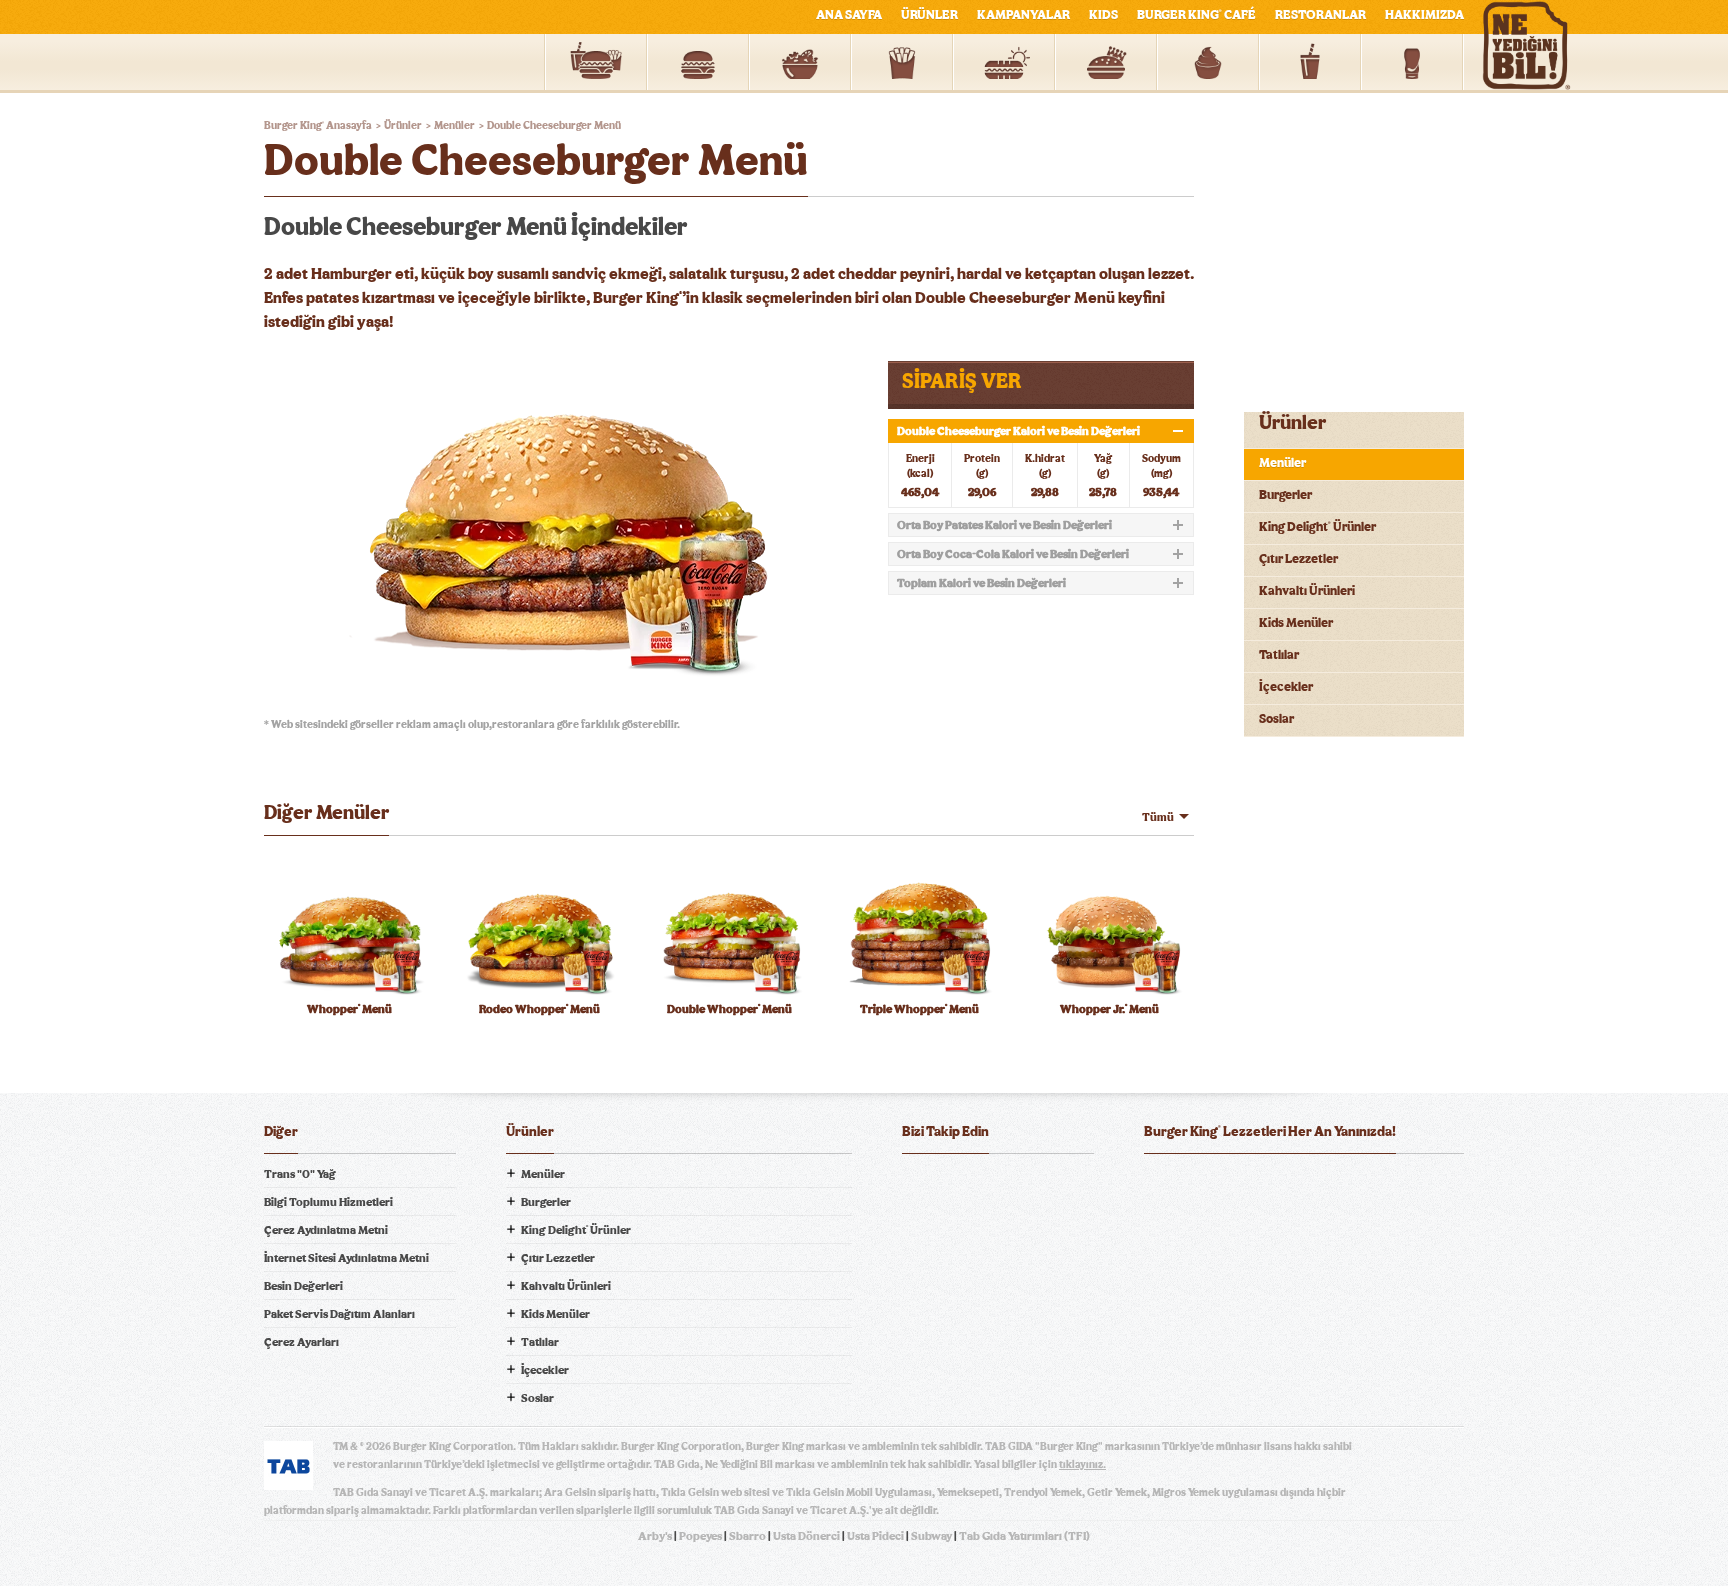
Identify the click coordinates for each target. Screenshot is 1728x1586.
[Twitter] (958, 1185)
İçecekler (1286, 687)
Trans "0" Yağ (300, 1174)
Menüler (1282, 463)
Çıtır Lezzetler (1298, 559)
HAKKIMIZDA (1424, 15)
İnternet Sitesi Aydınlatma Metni (346, 1258)
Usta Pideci (875, 1536)
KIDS (1103, 15)
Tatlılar (1279, 655)
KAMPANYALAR (1023, 15)
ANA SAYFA (849, 15)
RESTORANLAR (1320, 15)
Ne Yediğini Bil (1222, 1266)
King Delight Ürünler (1317, 527)
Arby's (655, 1536)
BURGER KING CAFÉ (1196, 15)
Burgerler (1285, 495)
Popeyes (700, 1536)
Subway (931, 1536)
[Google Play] (1304, 1185)
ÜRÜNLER (929, 15)
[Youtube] (998, 1185)
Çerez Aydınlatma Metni (326, 1230)
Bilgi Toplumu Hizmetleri (328, 1202)
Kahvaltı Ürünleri (1307, 591)
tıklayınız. (1082, 1464)
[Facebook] (918, 1185)
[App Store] (1195, 1185)
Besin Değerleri (303, 1286)
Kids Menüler (1296, 623)
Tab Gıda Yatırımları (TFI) (1024, 1536)
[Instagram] (1038, 1185)
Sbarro (747, 1536)
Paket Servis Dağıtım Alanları (339, 1314)
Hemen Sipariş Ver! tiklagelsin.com (1222, 1336)
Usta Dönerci (806, 1536)
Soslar (1276, 719)
